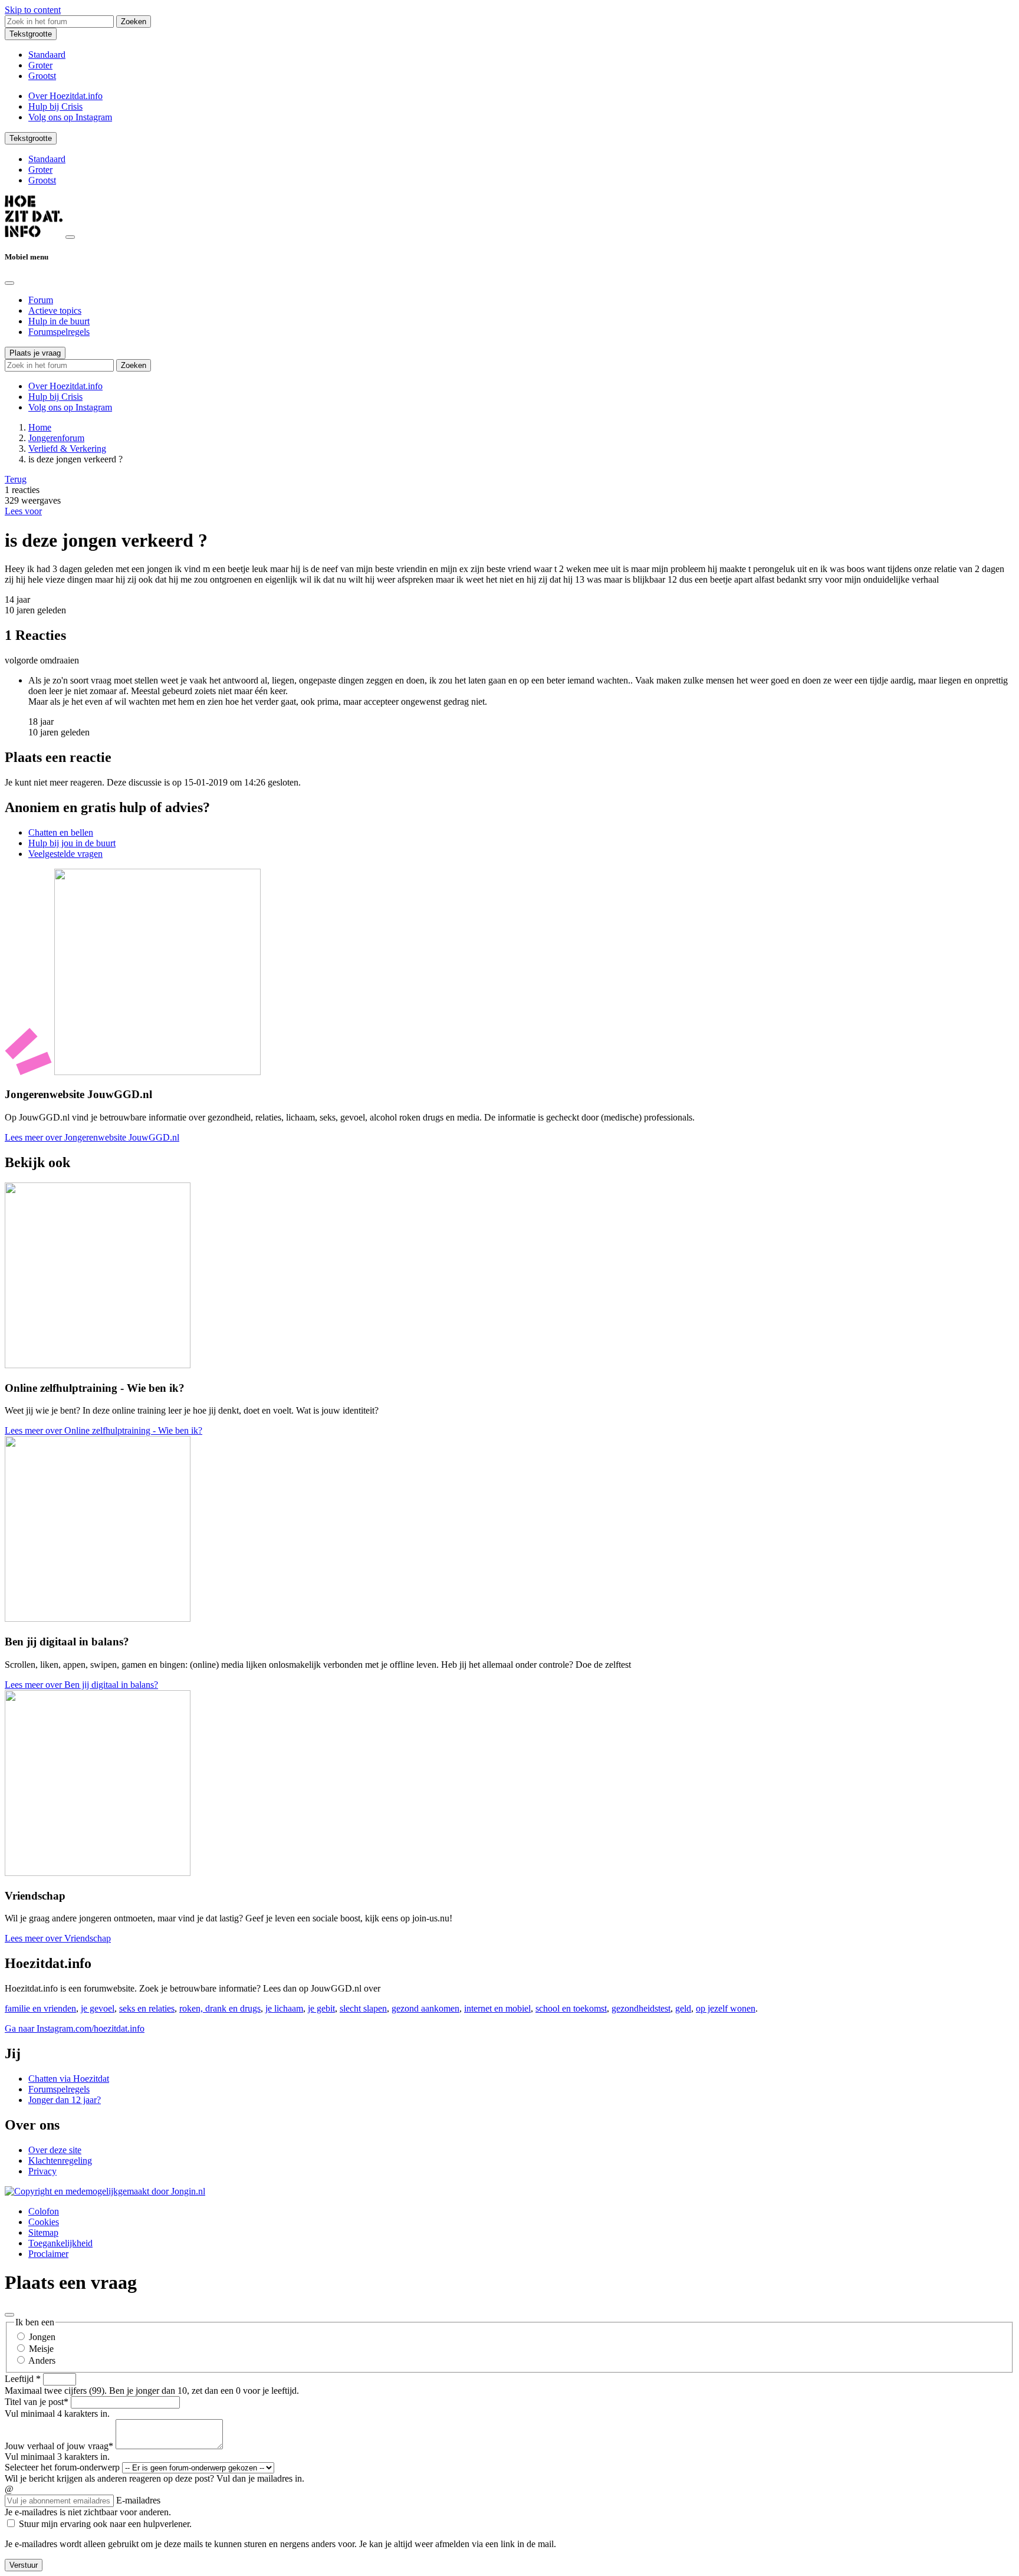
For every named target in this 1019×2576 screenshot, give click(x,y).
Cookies (44, 2222)
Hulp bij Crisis (55, 106)
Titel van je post (37, 2402)
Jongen (42, 2337)
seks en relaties (147, 2008)
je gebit (321, 2008)
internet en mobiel (497, 2008)
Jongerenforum (56, 438)
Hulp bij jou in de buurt (72, 843)
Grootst (42, 76)
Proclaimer (48, 2254)
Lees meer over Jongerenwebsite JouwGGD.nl (92, 1137)
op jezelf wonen (726, 2008)
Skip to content (33, 10)
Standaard (47, 55)
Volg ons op (70, 117)
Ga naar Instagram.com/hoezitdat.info (75, 2028)
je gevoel (98, 2008)
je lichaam (284, 2008)
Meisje (41, 2349)
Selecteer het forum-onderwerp (62, 2467)
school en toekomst (571, 2008)
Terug (16, 479)
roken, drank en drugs (220, 2008)
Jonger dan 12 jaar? (65, 2100)
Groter (40, 65)
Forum (41, 300)
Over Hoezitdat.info (65, 96)
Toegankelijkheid (60, 2243)
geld (683, 2008)
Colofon (44, 2211)
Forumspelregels (59, 332)
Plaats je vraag (35, 353)
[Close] (9, 283)
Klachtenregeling (60, 2161)
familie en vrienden (40, 2008)
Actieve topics (55, 310)
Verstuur (24, 2565)
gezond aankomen (425, 2008)
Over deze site (55, 2150)
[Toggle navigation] (70, 237)
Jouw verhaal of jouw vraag (59, 2446)
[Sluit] (9, 2315)
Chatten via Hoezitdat (69, 2079)
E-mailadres (138, 2500)
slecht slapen (363, 2008)
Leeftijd (23, 2379)
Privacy (42, 2171)
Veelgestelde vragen (65, 854)
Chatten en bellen (61, 832)
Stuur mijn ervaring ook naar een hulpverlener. (105, 2524)
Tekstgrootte (31, 34)
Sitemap (43, 2232)
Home (40, 427)
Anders (42, 2360)
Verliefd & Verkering (67, 448)
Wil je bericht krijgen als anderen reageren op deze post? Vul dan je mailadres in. (155, 2478)
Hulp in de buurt (59, 321)
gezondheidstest (641, 2008)
